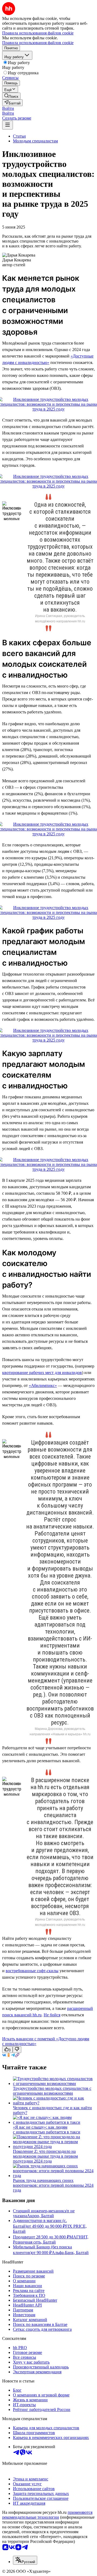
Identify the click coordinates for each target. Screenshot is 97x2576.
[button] (8, 108)
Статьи (19, 136)
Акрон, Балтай (40, 2216)
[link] (11, 96)
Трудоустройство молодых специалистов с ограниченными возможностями (52, 2091)
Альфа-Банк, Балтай (70, 2253)
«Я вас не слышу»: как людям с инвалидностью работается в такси (47, 2130)
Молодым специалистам (35, 141)
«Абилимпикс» (43, 1385)
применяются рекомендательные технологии (47, 2515)
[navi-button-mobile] (8, 125)
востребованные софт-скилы (32, 1971)
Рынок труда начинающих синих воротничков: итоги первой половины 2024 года (53, 2185)
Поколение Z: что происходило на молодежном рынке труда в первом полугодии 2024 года (45, 2156)
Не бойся (52, 2015)
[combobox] (25, 2560)
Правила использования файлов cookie (38, 43)
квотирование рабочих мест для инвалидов (42, 1373)
